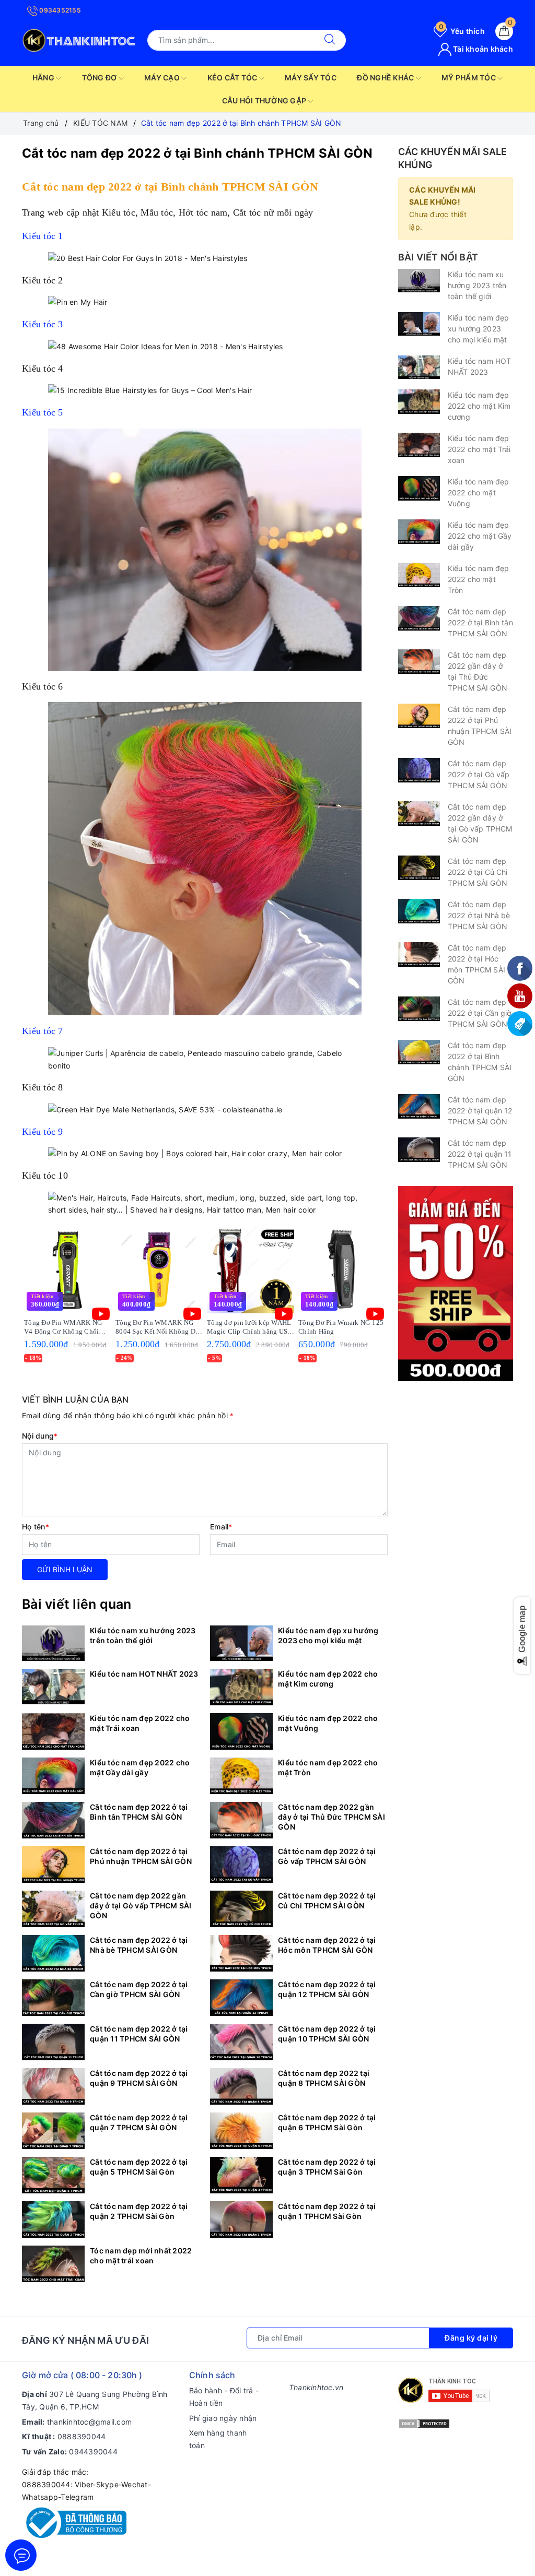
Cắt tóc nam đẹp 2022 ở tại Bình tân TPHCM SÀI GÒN (139, 1812)
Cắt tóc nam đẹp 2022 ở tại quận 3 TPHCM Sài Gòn (327, 2167)
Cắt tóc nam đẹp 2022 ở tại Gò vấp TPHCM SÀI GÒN (327, 1856)
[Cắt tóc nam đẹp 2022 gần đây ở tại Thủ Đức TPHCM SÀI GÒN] (241, 1820)
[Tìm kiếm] (330, 40)
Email (221, 1527)
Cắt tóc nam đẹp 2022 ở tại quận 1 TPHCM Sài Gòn (327, 2211)
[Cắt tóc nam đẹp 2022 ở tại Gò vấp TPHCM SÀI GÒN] (241, 1865)
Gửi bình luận (65, 1569)
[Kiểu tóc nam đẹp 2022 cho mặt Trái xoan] (53, 1731)
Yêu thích (462, 31)
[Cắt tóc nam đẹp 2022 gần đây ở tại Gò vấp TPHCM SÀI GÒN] (53, 1909)
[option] (68, 1295)
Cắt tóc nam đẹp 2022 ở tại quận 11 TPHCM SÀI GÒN (139, 2034)
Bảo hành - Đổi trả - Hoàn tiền (224, 2397)
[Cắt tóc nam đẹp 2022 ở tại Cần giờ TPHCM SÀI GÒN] (53, 1998)
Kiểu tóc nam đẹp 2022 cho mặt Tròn (328, 1767)
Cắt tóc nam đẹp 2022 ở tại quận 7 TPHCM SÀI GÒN (139, 2122)
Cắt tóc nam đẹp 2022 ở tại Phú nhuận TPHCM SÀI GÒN (141, 1856)
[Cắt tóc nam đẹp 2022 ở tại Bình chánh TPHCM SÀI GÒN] (419, 1052)
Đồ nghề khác (386, 78)
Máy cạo (163, 78)
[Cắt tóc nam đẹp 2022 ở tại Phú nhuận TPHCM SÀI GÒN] (53, 1865)
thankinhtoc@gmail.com (89, 2422)
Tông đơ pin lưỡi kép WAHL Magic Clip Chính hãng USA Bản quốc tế (249, 1327)
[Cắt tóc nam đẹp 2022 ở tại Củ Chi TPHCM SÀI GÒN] (241, 1909)
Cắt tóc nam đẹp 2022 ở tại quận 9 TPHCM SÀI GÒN (139, 2078)
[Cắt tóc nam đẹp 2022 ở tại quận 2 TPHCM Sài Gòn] (53, 2219)
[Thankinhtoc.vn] (79, 39)
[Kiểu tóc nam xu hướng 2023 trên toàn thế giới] (53, 1643)
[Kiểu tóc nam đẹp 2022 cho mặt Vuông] (241, 1731)
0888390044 (82, 2436)
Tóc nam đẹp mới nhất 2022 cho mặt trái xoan (141, 2256)
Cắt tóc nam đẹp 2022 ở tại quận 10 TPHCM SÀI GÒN (327, 2034)
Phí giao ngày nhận (223, 2418)
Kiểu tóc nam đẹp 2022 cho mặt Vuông (328, 1723)
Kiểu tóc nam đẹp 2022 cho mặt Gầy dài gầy (140, 1767)
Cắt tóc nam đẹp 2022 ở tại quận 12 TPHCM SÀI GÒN (327, 1989)
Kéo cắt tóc (233, 78)
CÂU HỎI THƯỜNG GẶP (265, 100)
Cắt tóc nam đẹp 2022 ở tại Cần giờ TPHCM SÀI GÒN (139, 1989)
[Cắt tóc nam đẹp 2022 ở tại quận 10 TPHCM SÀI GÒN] (241, 2042)
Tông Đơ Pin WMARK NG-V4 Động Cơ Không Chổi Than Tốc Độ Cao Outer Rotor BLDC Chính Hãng (64, 1327)
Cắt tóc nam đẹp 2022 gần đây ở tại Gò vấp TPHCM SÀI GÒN (141, 1906)
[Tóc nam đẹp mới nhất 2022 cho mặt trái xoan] (53, 2264)
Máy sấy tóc (311, 78)
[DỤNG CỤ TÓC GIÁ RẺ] (456, 1283)
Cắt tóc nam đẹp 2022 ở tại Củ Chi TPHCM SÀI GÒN (327, 1901)
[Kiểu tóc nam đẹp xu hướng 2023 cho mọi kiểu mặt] (241, 1643)
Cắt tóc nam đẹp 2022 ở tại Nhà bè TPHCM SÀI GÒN (139, 1945)
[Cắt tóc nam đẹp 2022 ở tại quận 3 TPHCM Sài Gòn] (241, 2175)
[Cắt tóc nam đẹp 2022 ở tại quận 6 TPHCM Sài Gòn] (241, 2131)
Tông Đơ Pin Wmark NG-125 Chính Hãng (341, 1327)
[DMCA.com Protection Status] (424, 2423)
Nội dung (40, 1436)
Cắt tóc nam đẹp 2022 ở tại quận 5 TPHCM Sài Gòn (139, 2167)
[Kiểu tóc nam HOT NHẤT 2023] (53, 1687)
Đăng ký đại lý (471, 2338)
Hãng (44, 78)
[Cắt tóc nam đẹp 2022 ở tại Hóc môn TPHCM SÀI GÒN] (241, 1953)
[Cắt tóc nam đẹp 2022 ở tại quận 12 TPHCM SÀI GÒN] (241, 1998)
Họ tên (36, 1527)
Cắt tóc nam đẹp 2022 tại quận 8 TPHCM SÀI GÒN (324, 2078)
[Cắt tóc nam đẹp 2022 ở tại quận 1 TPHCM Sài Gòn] (241, 2219)
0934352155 (59, 10)
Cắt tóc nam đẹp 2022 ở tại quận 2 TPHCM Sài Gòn (139, 2211)
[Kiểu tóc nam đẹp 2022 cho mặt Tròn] (241, 1776)
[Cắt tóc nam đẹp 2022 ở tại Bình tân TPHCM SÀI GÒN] (53, 1820)
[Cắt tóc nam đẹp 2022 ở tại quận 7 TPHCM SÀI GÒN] (53, 2131)
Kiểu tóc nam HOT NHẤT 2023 (144, 1674)
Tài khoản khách (482, 49)
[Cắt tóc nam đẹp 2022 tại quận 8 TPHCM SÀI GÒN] (241, 2086)
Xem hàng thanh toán (218, 2439)
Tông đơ (100, 78)
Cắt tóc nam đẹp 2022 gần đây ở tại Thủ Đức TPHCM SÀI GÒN (332, 1817)
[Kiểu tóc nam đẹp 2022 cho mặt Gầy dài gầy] (53, 1776)
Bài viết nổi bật (438, 257)
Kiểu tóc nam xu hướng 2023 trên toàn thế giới (143, 1635)
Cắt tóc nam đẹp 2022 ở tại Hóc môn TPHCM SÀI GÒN (327, 1945)
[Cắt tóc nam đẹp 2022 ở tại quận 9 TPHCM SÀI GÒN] (53, 2086)
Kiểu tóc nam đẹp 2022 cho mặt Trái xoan (140, 1723)
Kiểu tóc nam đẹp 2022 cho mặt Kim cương (328, 1679)
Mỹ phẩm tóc (469, 78)
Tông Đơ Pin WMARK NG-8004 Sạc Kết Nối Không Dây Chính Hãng (159, 1327)
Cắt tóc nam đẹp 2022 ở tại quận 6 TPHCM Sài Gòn (327, 2122)
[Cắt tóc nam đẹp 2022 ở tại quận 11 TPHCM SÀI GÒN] (53, 2042)
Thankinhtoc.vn (316, 2387)
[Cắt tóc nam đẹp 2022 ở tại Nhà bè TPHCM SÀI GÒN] (53, 1953)
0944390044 (93, 2452)
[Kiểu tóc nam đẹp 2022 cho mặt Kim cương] (241, 1687)
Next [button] (414, 1302)
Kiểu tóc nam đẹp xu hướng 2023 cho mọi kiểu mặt (328, 1635)
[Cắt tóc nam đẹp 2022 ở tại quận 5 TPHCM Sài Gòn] (53, 2175)
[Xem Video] (101, 1314)
